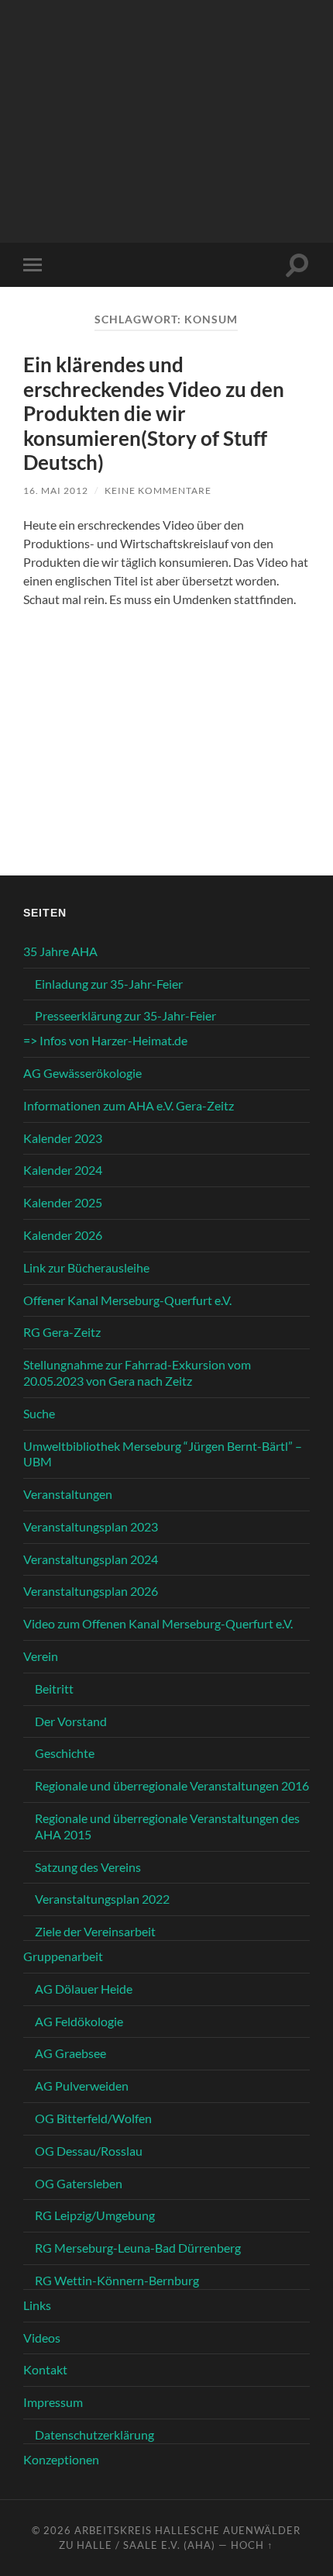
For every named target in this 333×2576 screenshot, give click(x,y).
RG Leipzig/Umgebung (95, 2215)
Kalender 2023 (63, 1138)
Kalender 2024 (63, 1170)
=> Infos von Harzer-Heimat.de (105, 1040)
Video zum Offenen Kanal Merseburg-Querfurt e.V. (158, 1623)
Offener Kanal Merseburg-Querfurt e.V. (127, 1300)
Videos (42, 2338)
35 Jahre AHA (60, 951)
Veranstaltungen (68, 1494)
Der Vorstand (71, 1721)
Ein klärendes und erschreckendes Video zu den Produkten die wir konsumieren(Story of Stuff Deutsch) (154, 413)
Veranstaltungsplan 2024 (91, 1559)
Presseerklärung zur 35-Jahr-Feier (125, 1015)
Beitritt (54, 1689)
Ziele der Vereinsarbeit (95, 1931)
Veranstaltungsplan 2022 (102, 1899)
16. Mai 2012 (56, 490)
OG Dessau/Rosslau (89, 2151)
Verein (41, 1656)
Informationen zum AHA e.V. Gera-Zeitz (129, 1105)
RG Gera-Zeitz (62, 1332)
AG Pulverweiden (82, 2086)
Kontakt (45, 2369)
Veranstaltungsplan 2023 (91, 1526)
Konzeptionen (61, 2459)
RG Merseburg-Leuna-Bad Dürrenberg (138, 2248)
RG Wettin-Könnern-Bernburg (117, 2280)
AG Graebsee (70, 2053)
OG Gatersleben (79, 2183)
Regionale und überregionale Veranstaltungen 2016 (172, 1785)
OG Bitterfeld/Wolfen (93, 2118)
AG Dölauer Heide (84, 1989)
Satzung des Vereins (88, 1867)
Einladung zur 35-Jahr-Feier (109, 984)
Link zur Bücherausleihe (86, 1267)
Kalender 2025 (63, 1202)
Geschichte (65, 1753)
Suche (39, 1413)
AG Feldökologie (79, 2021)
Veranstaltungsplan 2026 (91, 1591)
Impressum (53, 2402)
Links (37, 2305)
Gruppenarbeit (63, 1956)
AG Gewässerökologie (82, 1073)
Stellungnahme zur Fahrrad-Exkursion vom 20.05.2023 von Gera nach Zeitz (137, 1373)
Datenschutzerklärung (94, 2434)
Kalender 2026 (63, 1235)
